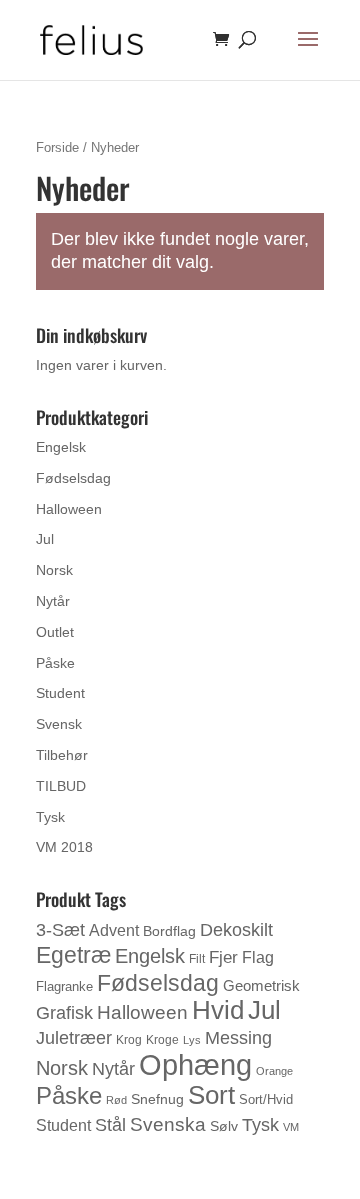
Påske (55, 663)
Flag (258, 957)
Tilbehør (62, 755)
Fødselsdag (73, 478)
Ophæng (195, 1064)
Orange (274, 1071)
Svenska (168, 1124)
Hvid (218, 1010)
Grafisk (64, 1013)
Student (60, 693)
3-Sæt (60, 929)
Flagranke (64, 986)
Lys (192, 1040)
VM (291, 1127)
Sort (211, 1095)
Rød (116, 1100)
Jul (45, 539)
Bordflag (169, 931)
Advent (114, 930)
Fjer (223, 957)
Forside (57, 147)
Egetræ (73, 955)
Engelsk (61, 447)
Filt (197, 959)
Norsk (54, 570)
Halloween (69, 509)
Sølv (224, 1126)
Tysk (50, 817)
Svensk (59, 724)
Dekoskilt (236, 930)
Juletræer (74, 1038)
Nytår (53, 601)
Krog (129, 1040)
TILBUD (61, 786)
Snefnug (157, 1099)
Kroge (162, 1040)
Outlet (55, 632)
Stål (110, 1125)
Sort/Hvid (266, 1099)
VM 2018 (64, 847)
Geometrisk (261, 985)
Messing (238, 1037)
